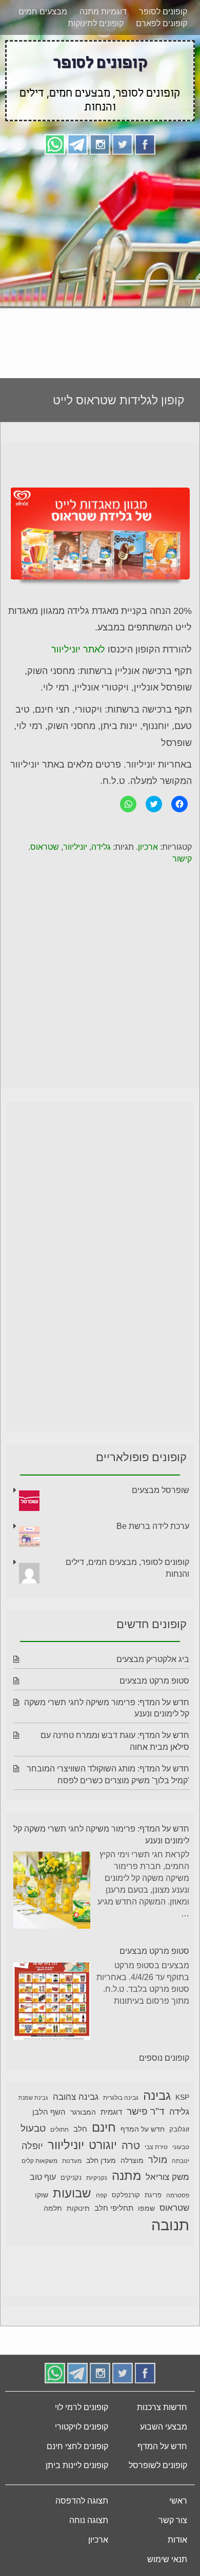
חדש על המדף (143, 2129)
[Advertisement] (100, 263)
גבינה (157, 2095)
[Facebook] (145, 144)
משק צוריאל (167, 2177)
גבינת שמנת (33, 2098)
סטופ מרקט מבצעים (154, 1681)
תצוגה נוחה (89, 2520)
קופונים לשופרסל (158, 2465)
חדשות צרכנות (162, 2407)
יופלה (32, 2146)
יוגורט (103, 2145)
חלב (80, 2129)
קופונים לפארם (162, 23)
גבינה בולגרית (121, 2098)
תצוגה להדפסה (82, 2501)
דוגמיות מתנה (103, 12)
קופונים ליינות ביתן (77, 2465)
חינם (104, 2127)
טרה (131, 2145)
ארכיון (148, 847)
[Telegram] (77, 144)
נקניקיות (97, 2178)
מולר (158, 2160)
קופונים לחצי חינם (77, 2446)
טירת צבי (156, 2147)
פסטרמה (178, 2195)
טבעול (33, 2128)
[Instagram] (100, 144)
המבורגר (83, 2112)
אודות (177, 2540)
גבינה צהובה (76, 2097)
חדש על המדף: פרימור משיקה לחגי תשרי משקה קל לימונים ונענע (101, 1835)
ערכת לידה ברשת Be (153, 1526)
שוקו (42, 2195)
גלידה (101, 847)
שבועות (72, 2193)
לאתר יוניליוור (78, 649)
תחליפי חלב (114, 2208)
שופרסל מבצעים (161, 1490)
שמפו (146, 2208)
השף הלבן (49, 2112)
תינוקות (78, 2208)
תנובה (170, 2225)
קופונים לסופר (163, 12)
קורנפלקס (126, 2195)
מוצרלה (132, 2161)
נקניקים (71, 2178)
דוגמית (111, 2112)
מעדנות (72, 2161)
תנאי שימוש (167, 2559)
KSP (182, 2097)
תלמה (53, 2208)
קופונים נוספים (164, 2058)
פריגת (153, 2195)
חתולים (59, 2130)
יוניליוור (75, 847)
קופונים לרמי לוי (82, 2407)
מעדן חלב (101, 2161)
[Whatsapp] (55, 144)
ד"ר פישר (146, 2111)
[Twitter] (123, 144)
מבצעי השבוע (164, 2427)
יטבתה (181, 2161)
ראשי (178, 2501)
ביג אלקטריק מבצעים (153, 1659)
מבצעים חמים (43, 12)
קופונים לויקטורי (82, 2427)
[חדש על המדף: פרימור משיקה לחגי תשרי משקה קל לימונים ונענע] (52, 1892)
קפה (102, 2195)
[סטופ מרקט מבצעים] (52, 2003)
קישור (182, 859)
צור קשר (173, 2520)
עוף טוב (43, 2177)
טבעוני (181, 2147)
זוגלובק (179, 2130)
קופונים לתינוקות (96, 23)
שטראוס (45, 847)
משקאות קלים (39, 2161)
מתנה (126, 2176)
